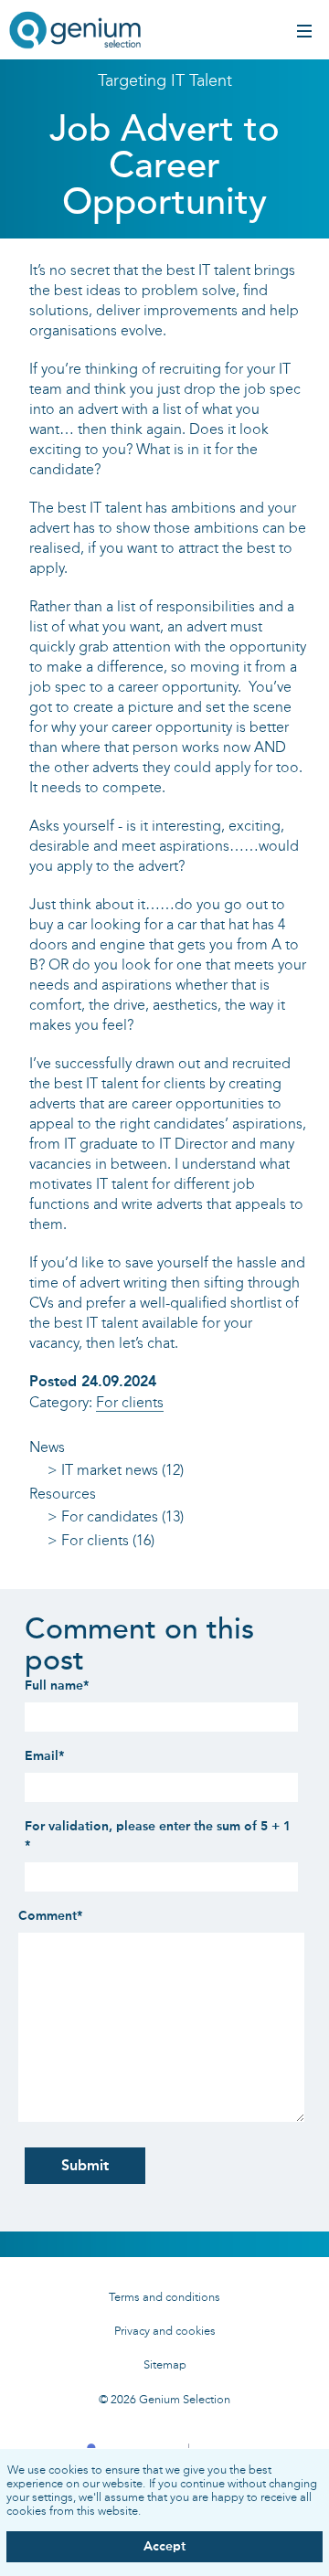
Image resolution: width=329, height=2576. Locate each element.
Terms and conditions (164, 2297)
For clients (130, 1402)
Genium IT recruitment (75, 32)
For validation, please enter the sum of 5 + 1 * (158, 1836)
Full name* (57, 1686)
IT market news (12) (122, 1470)
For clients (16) (108, 1540)
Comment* (50, 1916)
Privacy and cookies (165, 2331)
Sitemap (165, 2364)
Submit (85, 2165)
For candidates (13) (122, 1516)
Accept (164, 2546)
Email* (44, 1756)
